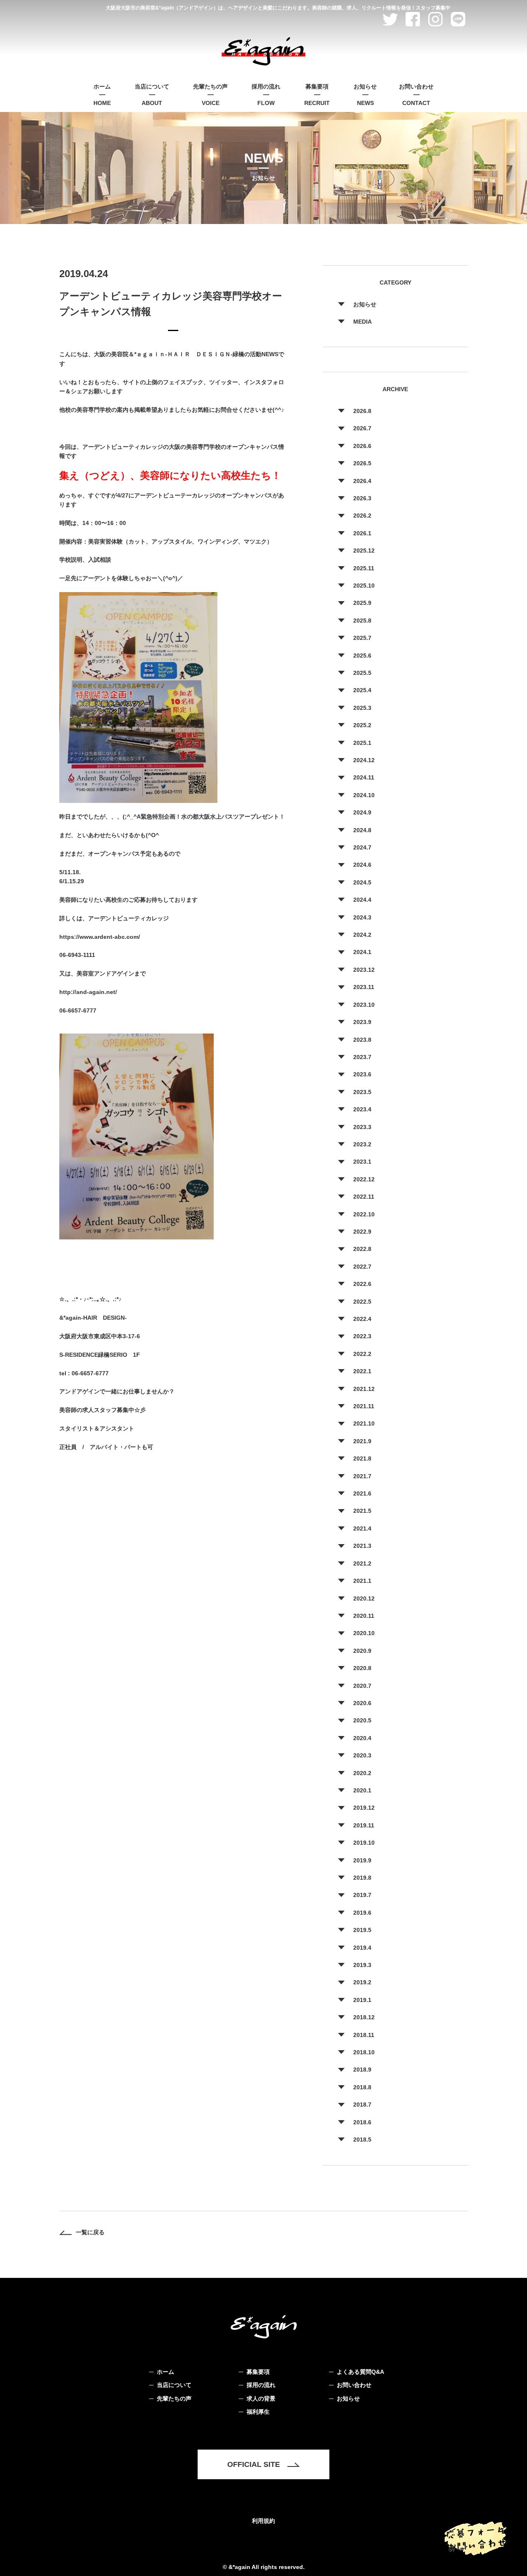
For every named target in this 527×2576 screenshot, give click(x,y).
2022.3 (362, 1336)
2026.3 (362, 498)
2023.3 (362, 1127)
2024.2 (362, 935)
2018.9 (362, 2070)
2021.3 (362, 1546)
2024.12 (364, 760)
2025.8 (362, 621)
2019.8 (362, 1878)
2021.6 (362, 1493)
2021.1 (362, 1581)
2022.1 (362, 1371)
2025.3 (362, 708)
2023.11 (364, 987)
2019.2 (362, 1982)
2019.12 (364, 1808)
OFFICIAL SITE (254, 2464)
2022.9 (362, 1232)
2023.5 (362, 1092)
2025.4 (362, 690)
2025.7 (362, 638)
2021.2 (362, 1563)
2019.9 (362, 1860)
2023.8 (362, 1040)
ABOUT (152, 95)
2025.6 (362, 656)
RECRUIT (317, 95)
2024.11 (364, 777)
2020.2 (362, 1773)
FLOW (266, 95)
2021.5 (362, 1511)
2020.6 (362, 1703)
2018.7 (362, 2105)
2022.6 (362, 1284)
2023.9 (362, 1022)
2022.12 (364, 1179)
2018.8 (362, 2087)
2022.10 (364, 1214)
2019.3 (362, 1965)
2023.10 (364, 1005)
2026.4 (362, 481)
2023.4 (362, 1109)
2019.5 (362, 1930)
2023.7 (362, 1057)
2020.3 (362, 1755)
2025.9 (362, 603)
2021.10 (364, 1423)
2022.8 (362, 1249)
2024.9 (362, 812)
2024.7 (362, 847)
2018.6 (362, 2122)
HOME (102, 95)
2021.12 (364, 1389)
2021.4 (362, 1528)
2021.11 (364, 1406)
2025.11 (364, 568)
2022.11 (364, 1197)
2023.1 (362, 1162)
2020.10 (364, 1633)
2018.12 (364, 2017)
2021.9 (362, 1441)
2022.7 (362, 1267)
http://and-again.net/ (88, 992)
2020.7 (362, 1686)
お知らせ (365, 304)
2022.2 (362, 1354)
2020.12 (364, 1598)
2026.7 (362, 428)
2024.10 (364, 795)
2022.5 (362, 1302)
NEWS (365, 95)
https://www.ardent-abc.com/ (100, 937)
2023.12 (364, 970)
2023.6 (362, 1074)
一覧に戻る (90, 2232)
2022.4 (362, 1319)
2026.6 (362, 446)
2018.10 (364, 2052)
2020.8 (362, 1668)
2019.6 (362, 1913)
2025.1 (362, 743)
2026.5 (362, 463)
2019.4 (362, 1948)
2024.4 (362, 900)
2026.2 (362, 516)
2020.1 (362, 1790)
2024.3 (362, 917)
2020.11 (364, 1616)
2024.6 (362, 865)
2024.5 (362, 882)
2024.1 (362, 952)
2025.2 (362, 725)
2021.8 (362, 1458)
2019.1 (362, 2000)
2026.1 (362, 533)
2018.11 (364, 2035)
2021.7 (362, 1476)
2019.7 (362, 1895)
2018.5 (362, 2140)
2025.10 (364, 586)
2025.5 (362, 673)
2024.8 (362, 830)
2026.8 (362, 411)
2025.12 (364, 551)
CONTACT (416, 95)
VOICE (210, 95)
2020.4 (362, 1738)
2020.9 (362, 1651)
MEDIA (363, 322)
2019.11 (364, 1825)
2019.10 (364, 1843)
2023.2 (362, 1144)
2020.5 (362, 1720)
